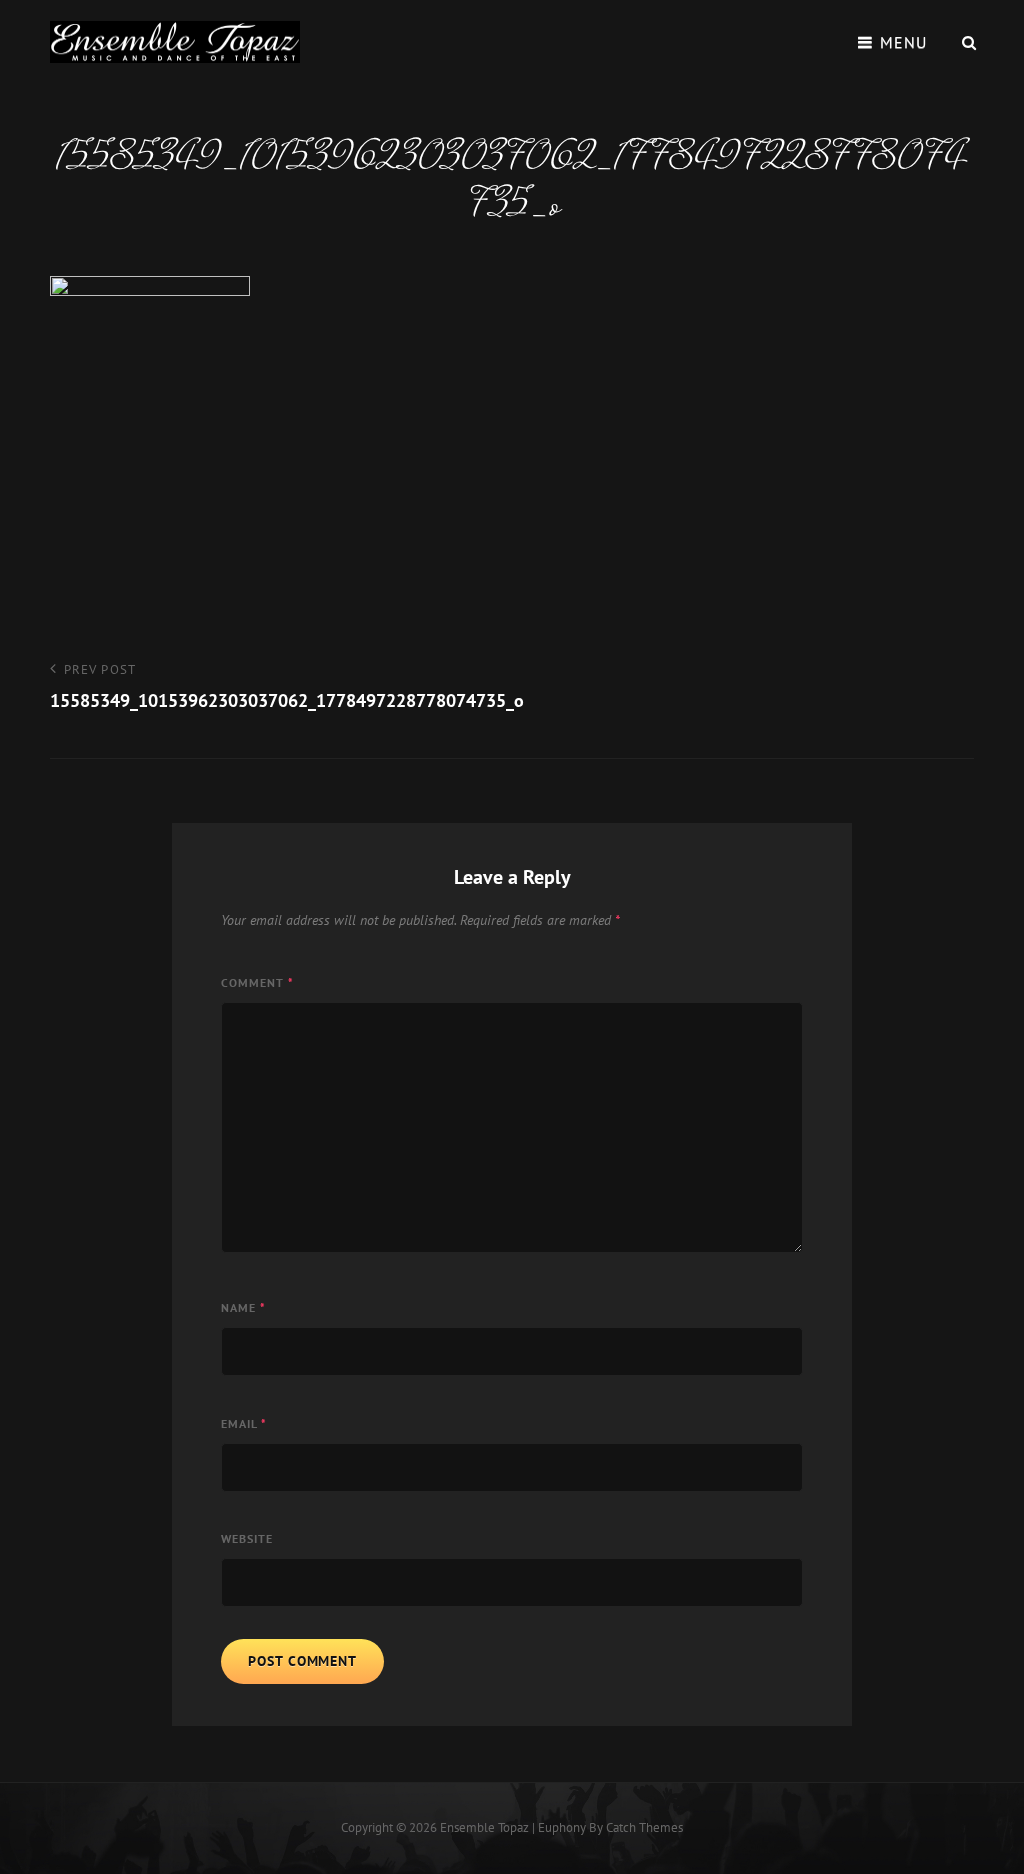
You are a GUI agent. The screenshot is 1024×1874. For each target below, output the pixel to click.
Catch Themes (644, 1827)
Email (244, 1423)
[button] (175, 42)
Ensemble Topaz (484, 1827)
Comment (257, 982)
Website (247, 1538)
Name (243, 1307)
